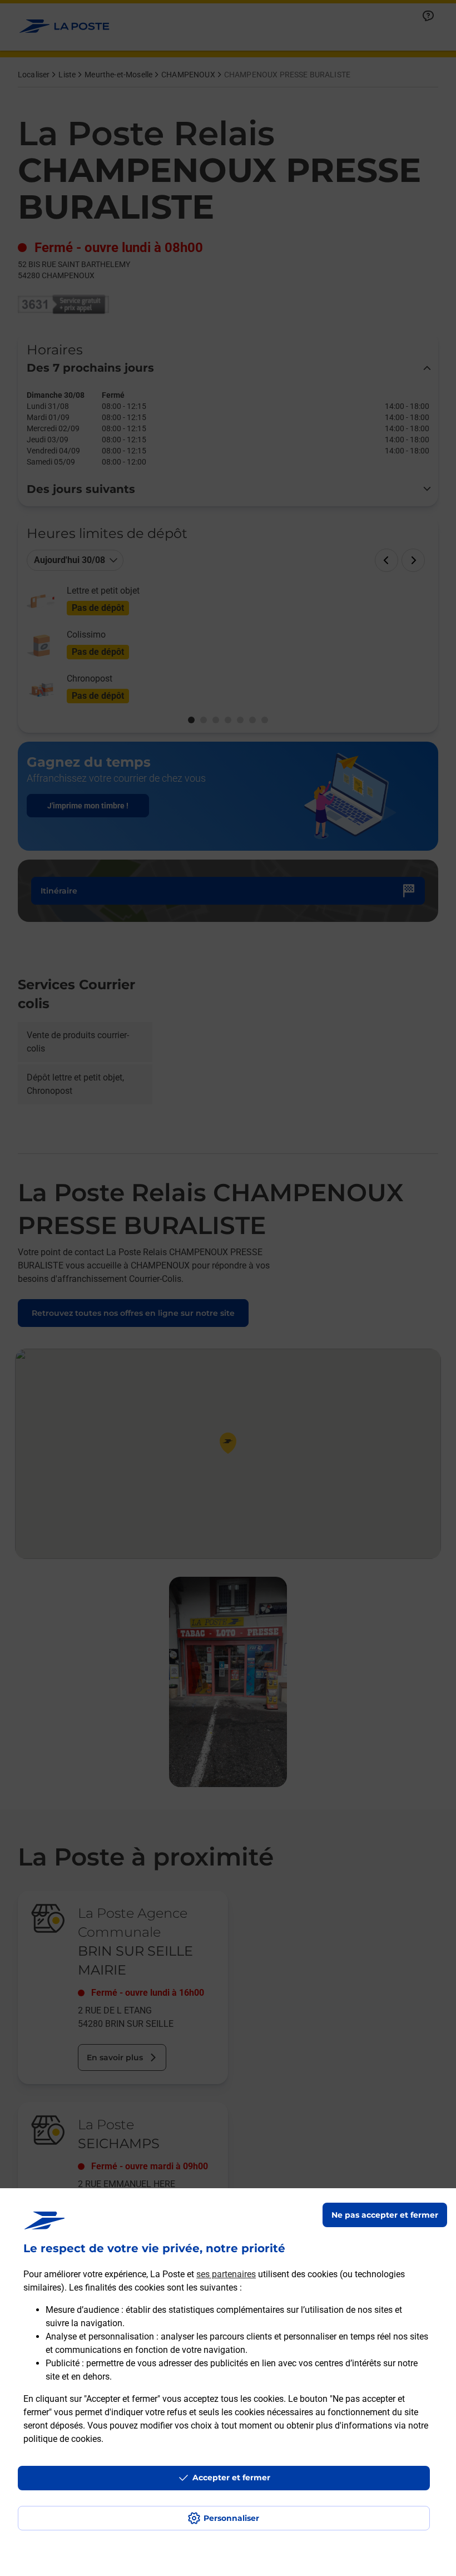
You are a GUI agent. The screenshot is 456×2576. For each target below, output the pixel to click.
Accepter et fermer (231, 2478)
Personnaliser (231, 2518)
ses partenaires (226, 2274)
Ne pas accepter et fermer (385, 2215)
